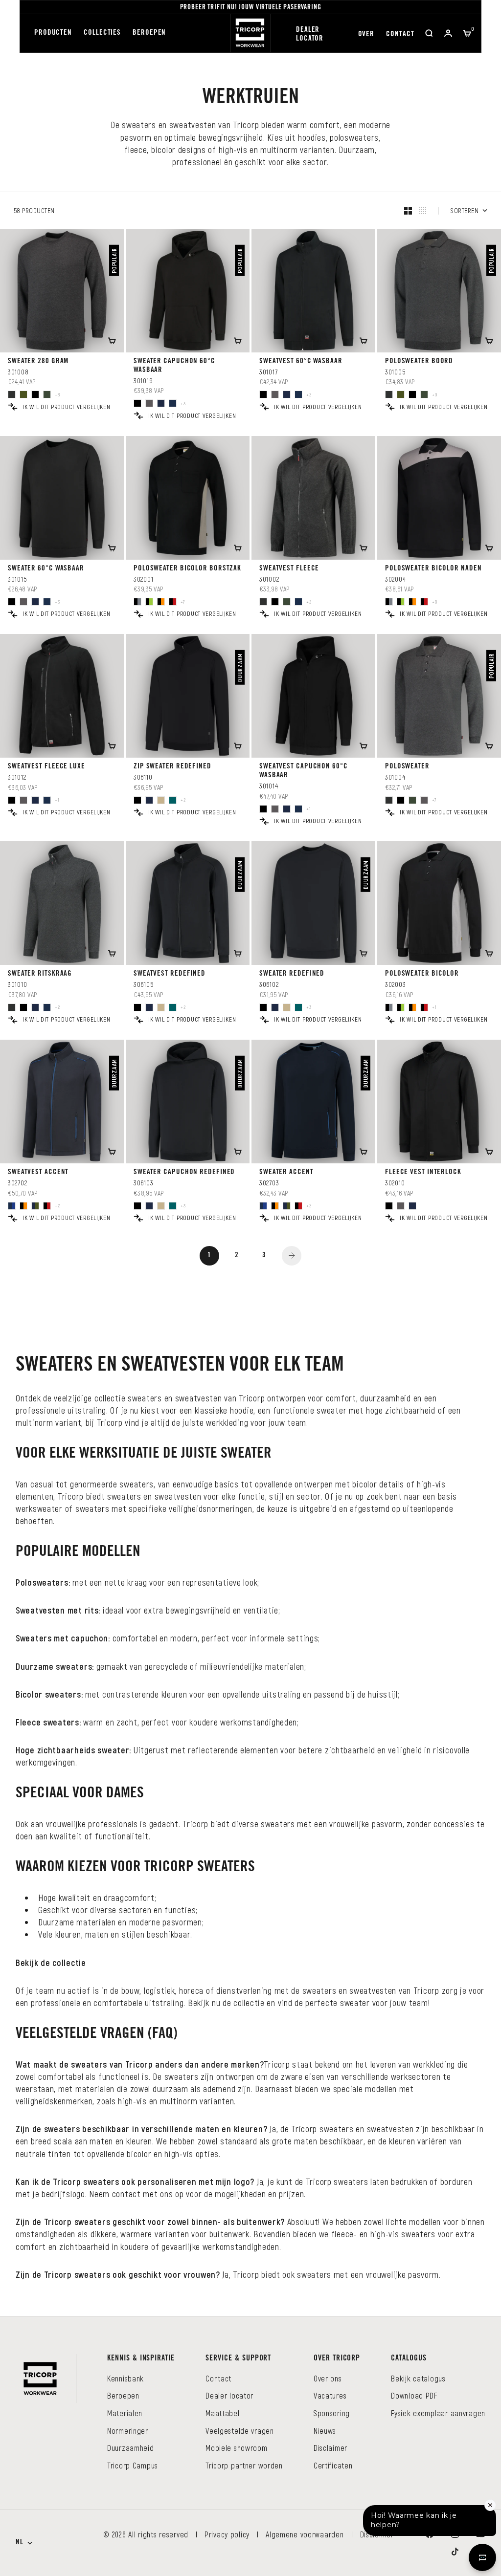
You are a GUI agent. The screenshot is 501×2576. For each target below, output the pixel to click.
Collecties (102, 33)
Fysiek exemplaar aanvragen (438, 2413)
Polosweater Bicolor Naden (433, 569)
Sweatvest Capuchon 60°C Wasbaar (304, 771)
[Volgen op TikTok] (455, 2552)
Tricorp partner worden (244, 2465)
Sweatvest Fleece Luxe (46, 767)
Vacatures (330, 2395)
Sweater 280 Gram (38, 361)
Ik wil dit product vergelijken (67, 407)
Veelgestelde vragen (240, 2431)
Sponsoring (332, 2413)
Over (366, 34)
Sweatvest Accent (38, 1172)
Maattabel (222, 2413)
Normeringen (128, 2431)
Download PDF (414, 2395)
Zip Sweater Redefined (172, 767)
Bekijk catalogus (418, 2378)
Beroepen (149, 33)
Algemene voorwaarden (305, 2534)
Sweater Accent (286, 1172)
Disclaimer (330, 2448)
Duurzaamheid (131, 2448)
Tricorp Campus (133, 2465)
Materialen (125, 2413)
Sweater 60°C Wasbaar (46, 569)
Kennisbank (125, 2378)
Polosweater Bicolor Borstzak (187, 569)
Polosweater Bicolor (422, 974)
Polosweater (407, 767)
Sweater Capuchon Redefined (184, 1172)
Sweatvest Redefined (170, 974)
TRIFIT (216, 8)
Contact (400, 34)
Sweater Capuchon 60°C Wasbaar (174, 366)
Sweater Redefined (292, 974)
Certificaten (333, 2465)
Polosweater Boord (419, 361)
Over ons (328, 2378)
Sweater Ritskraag (40, 974)
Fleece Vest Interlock (423, 1172)
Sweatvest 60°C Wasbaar (301, 361)
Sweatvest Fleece (289, 569)
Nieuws (325, 2431)
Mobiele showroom (237, 2448)
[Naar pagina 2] (292, 1256)
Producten (53, 33)
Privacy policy (227, 2534)
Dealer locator (310, 34)
